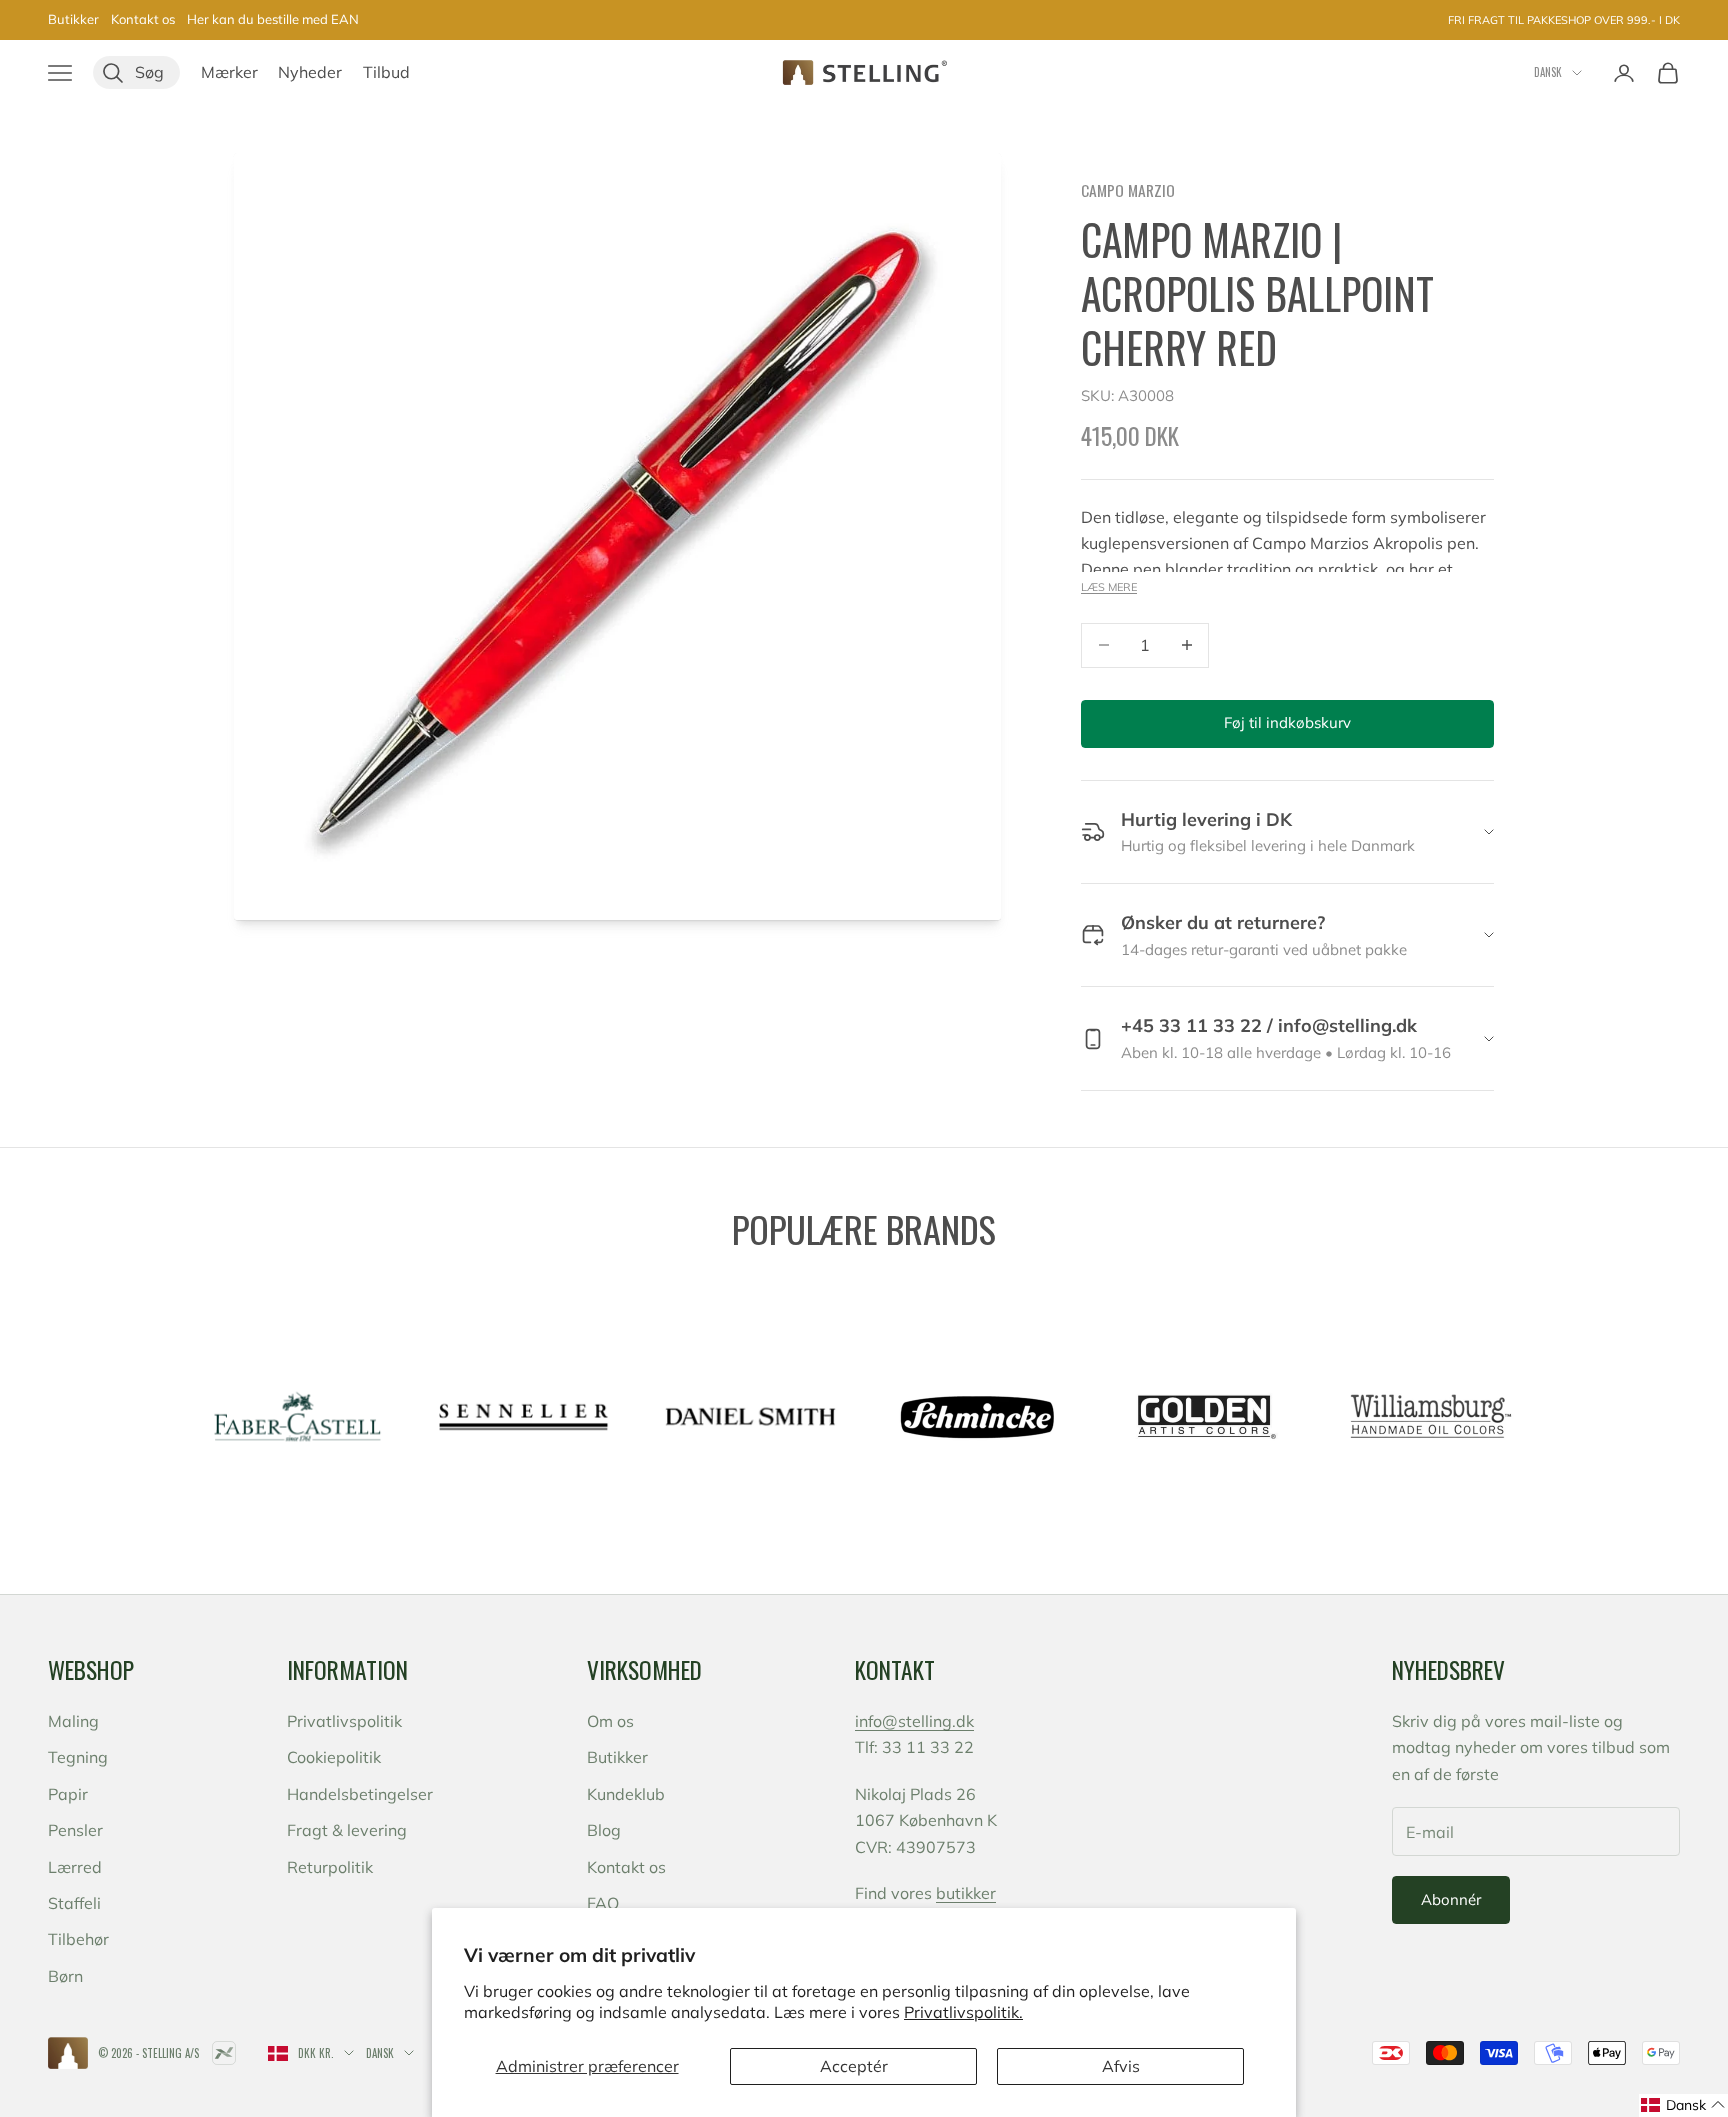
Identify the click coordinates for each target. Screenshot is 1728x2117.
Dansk (1548, 72)
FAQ (603, 1903)
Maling (73, 1721)
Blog (604, 1830)
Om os (610, 1721)
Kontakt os (143, 19)
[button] (1683, 2105)
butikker (966, 1893)
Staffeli (74, 1903)
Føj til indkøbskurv (1287, 722)
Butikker (73, 19)
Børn (65, 1976)
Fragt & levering (347, 1830)
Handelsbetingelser (360, 1794)
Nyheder (310, 72)
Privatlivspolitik (344, 1721)
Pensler (75, 1830)
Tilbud (386, 72)
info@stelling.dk (914, 1721)
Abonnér (1451, 1899)
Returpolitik (330, 1867)
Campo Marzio (1128, 190)
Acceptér (854, 2066)
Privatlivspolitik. (963, 2012)
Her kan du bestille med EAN (273, 19)
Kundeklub (626, 1794)
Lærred (75, 1867)
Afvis (1121, 2066)
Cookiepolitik (334, 1757)
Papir (68, 1794)
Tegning (78, 1757)
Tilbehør (78, 1939)
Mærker (229, 72)
